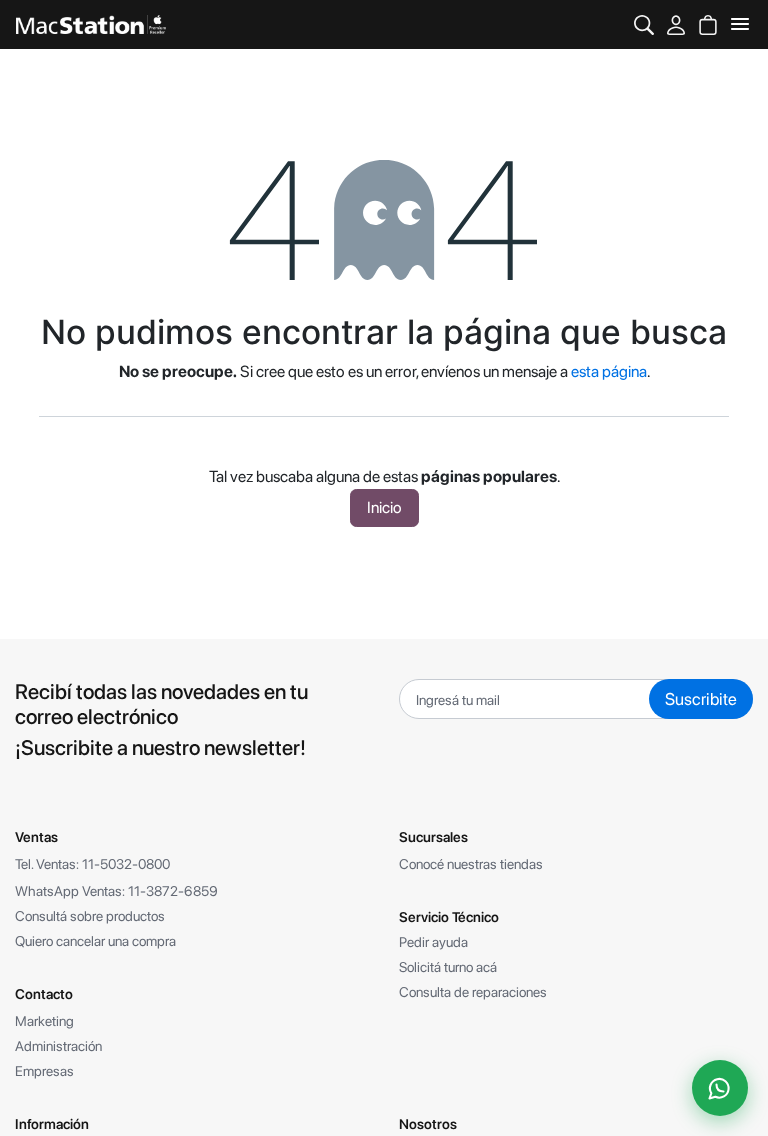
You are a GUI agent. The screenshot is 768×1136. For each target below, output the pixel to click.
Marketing (44, 1021)
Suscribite (701, 699)
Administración (58, 1046)
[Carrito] (708, 24)
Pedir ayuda (433, 942)
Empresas (44, 1071)
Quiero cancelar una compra (95, 941)
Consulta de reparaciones (473, 992)
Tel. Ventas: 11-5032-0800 (92, 864)
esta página (609, 371)
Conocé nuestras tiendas (471, 864)
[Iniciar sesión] (676, 24)
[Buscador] (644, 24)
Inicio (384, 507)
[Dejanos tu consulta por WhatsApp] (720, 1088)
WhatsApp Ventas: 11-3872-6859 (116, 891)
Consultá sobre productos (90, 916)
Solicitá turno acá (448, 967)
